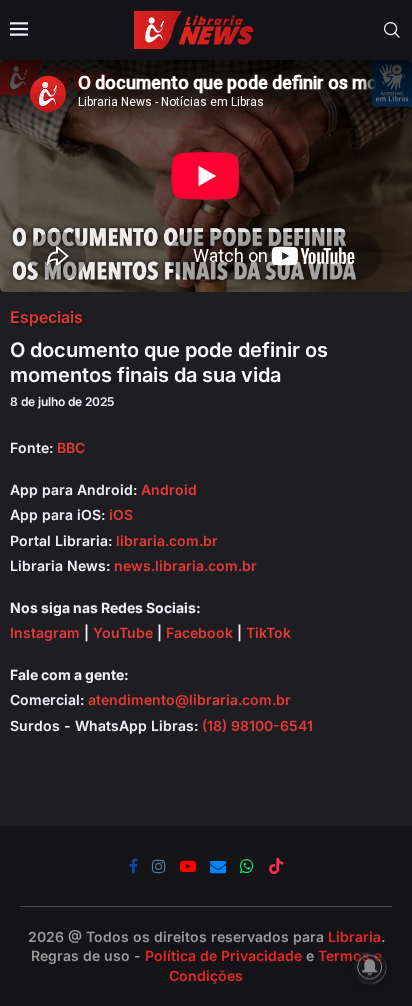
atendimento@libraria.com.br (189, 699)
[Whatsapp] (247, 866)
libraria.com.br (167, 540)
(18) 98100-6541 (257, 725)
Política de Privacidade (223, 955)
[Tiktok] (276, 866)
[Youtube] (188, 866)
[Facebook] (133, 866)
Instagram (45, 632)
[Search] (392, 30)
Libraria (354, 936)
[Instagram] (159, 866)
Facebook (199, 632)
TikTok (268, 632)
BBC (71, 447)
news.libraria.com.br (185, 565)
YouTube (123, 632)
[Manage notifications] (370, 967)
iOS (121, 514)
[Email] (218, 866)
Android (169, 489)
